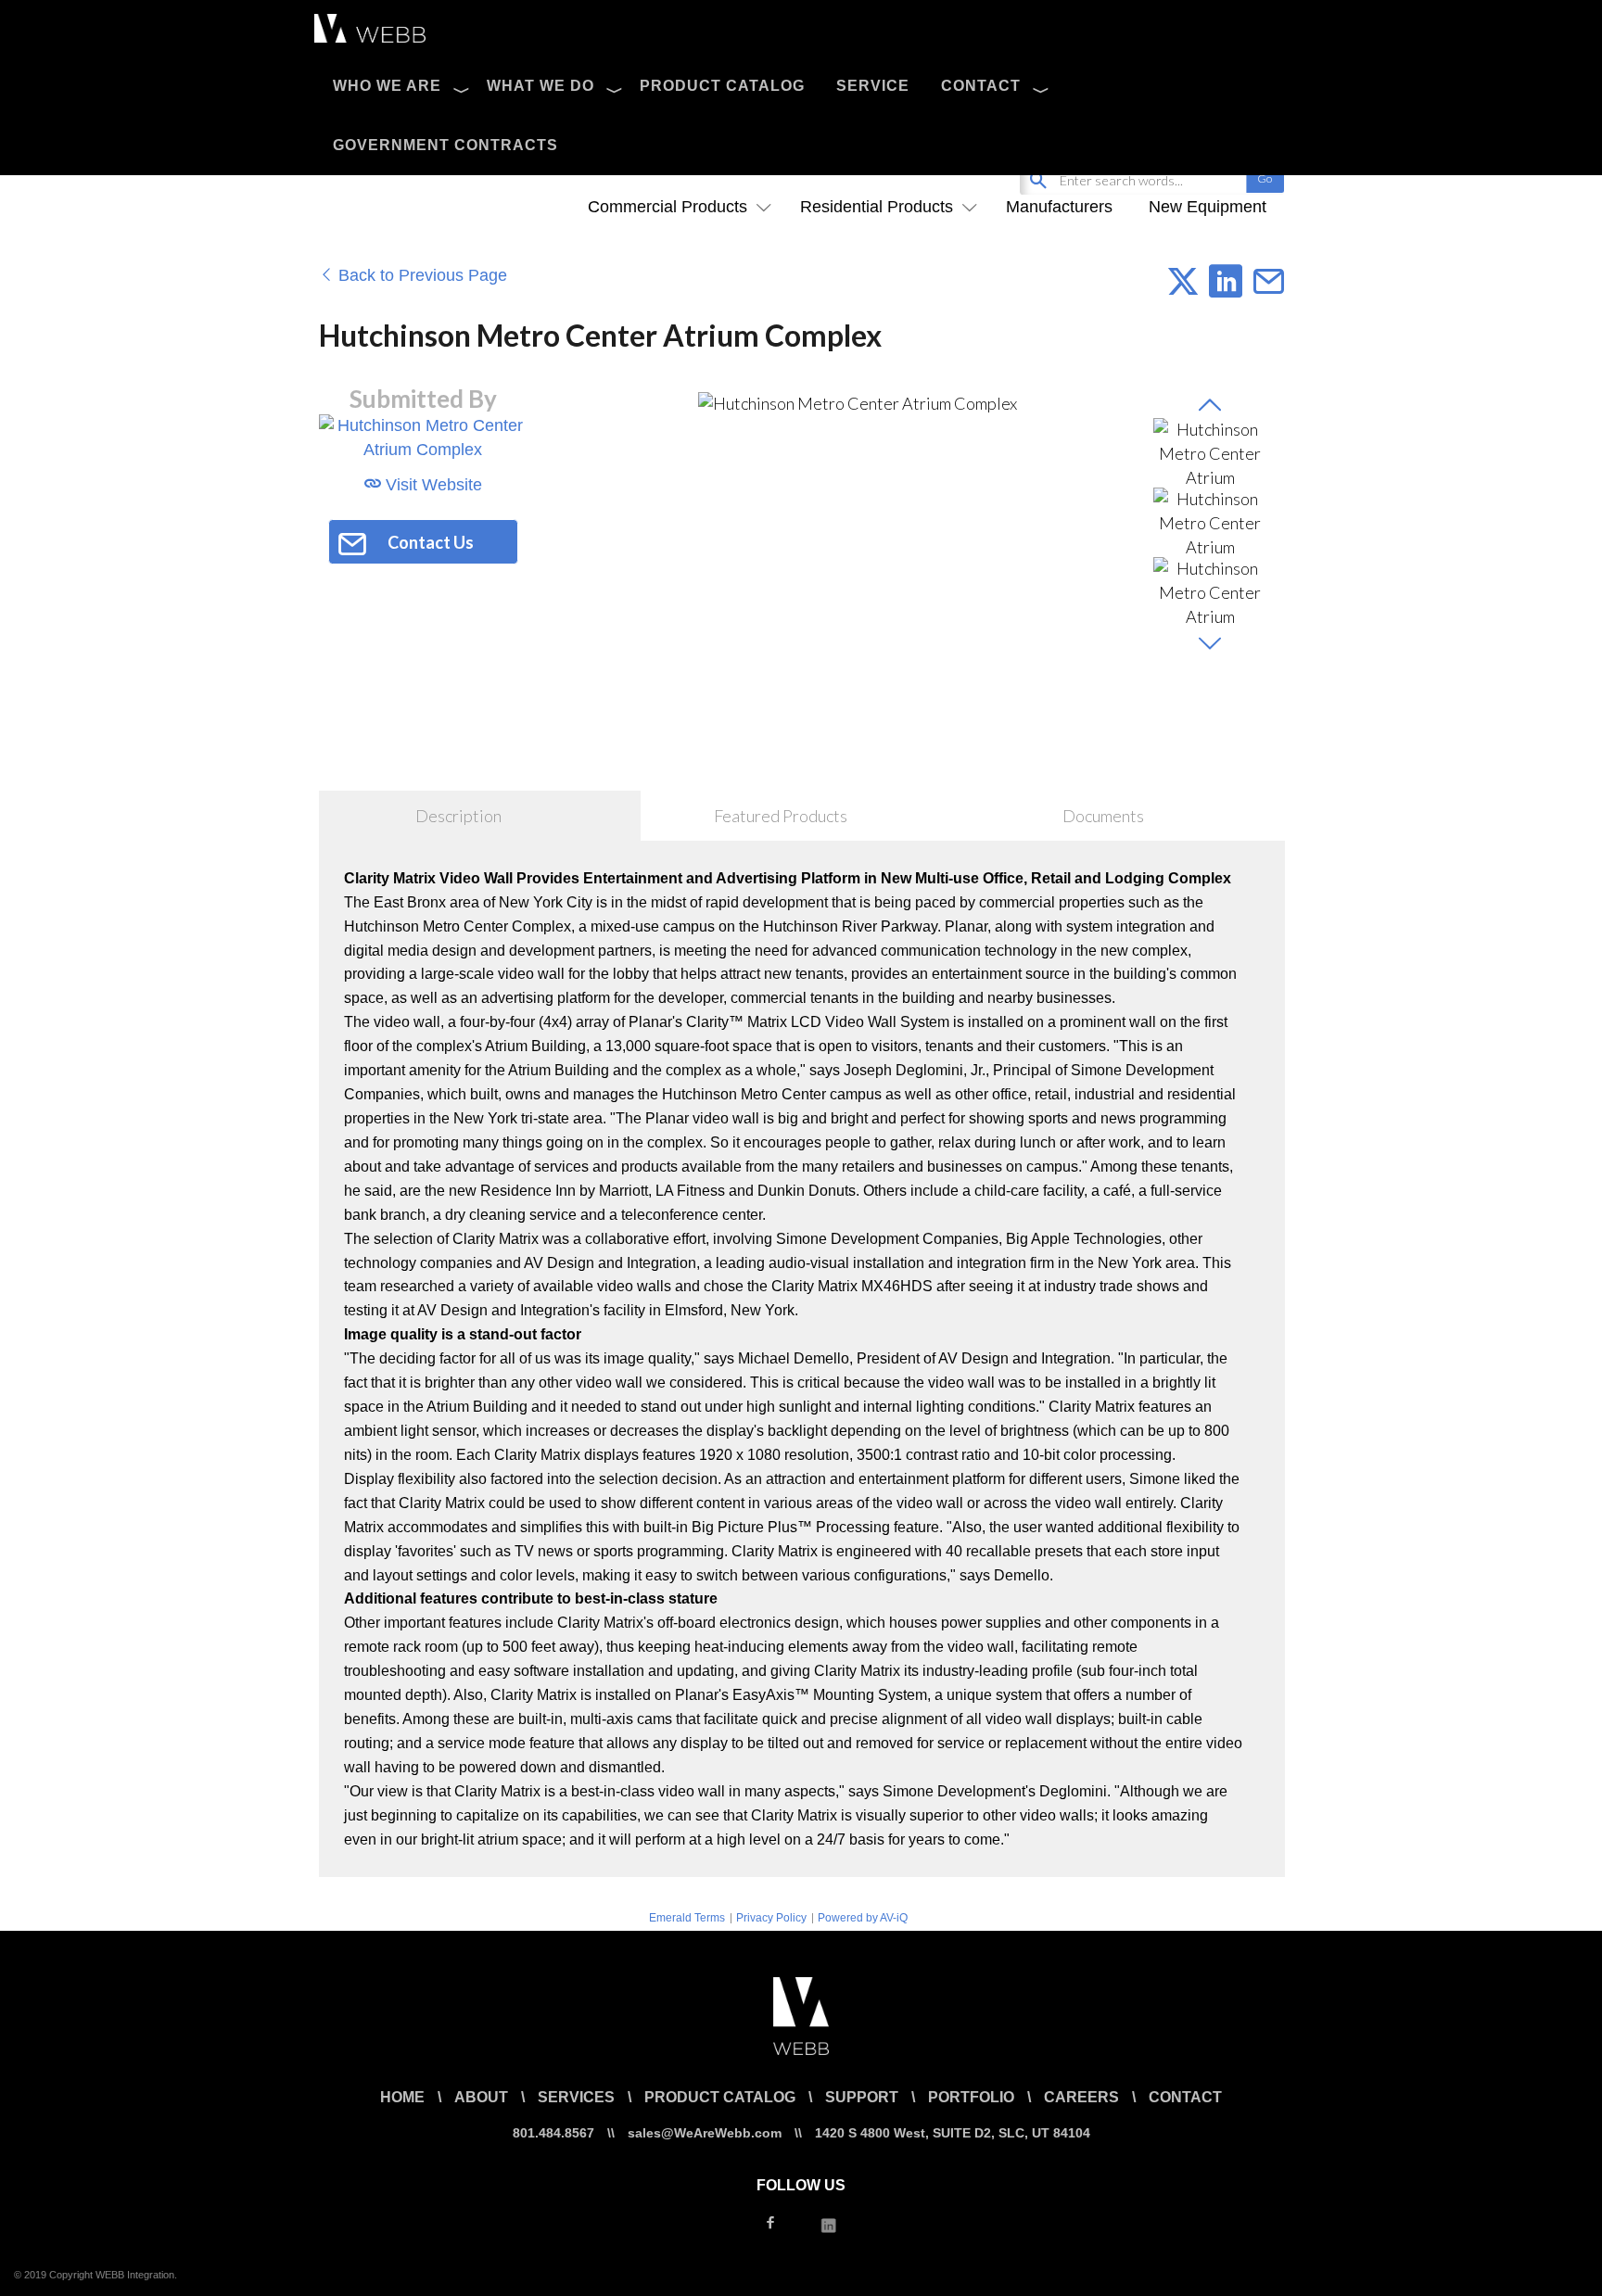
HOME (402, 2097)
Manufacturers (1059, 207)
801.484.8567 (553, 2133)
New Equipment (1208, 207)
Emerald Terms (687, 1918)
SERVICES (576, 2097)
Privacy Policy (771, 1918)
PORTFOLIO (971, 2097)
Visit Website (432, 485)
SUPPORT (862, 2097)
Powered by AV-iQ (863, 1918)
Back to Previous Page (420, 275)
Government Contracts (445, 145)
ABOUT (481, 2097)
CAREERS (1081, 2097)
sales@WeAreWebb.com (705, 2133)
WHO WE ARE (387, 86)
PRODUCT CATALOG (722, 86)
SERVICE (873, 86)
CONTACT (981, 86)
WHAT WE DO (540, 86)
